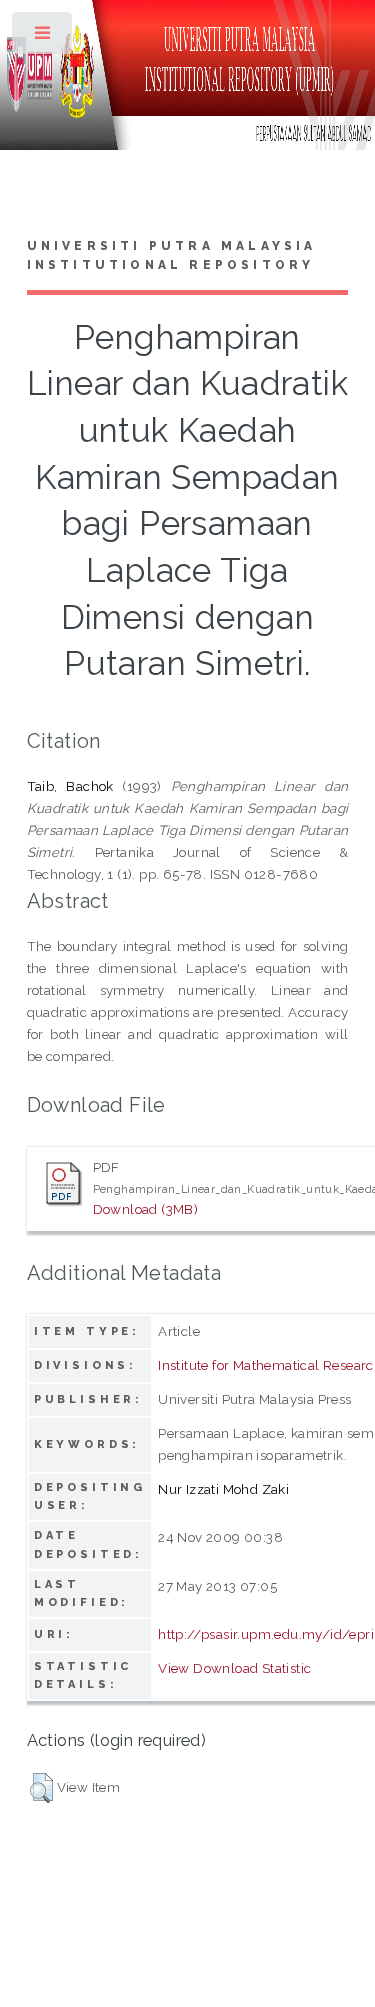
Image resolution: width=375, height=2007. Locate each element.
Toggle (43, 37)
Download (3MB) (146, 1209)
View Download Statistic (234, 1668)
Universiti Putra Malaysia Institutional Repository (172, 256)
